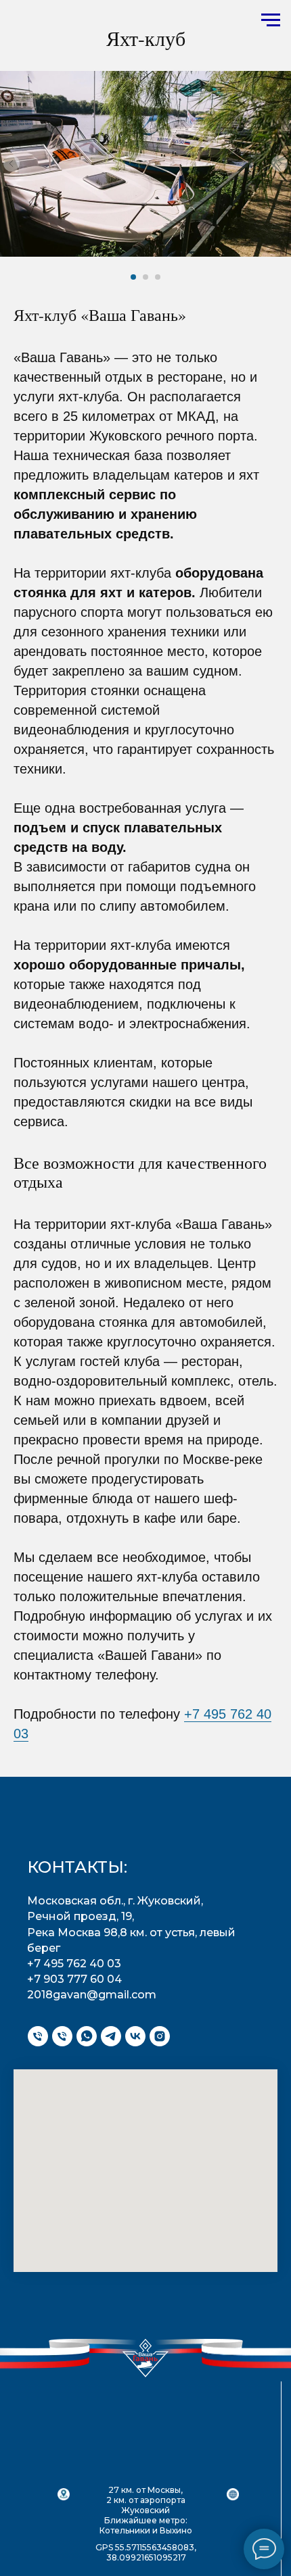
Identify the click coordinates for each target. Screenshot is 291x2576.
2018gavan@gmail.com (92, 1995)
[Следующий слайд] (279, 163)
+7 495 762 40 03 (74, 1964)
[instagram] (160, 2036)
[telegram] (111, 2036)
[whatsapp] (87, 2036)
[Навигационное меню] (271, 20)
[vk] (135, 2036)
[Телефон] (38, 2036)
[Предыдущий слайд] (12, 163)
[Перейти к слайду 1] (133, 277)
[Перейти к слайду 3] (158, 277)
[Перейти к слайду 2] (145, 277)
